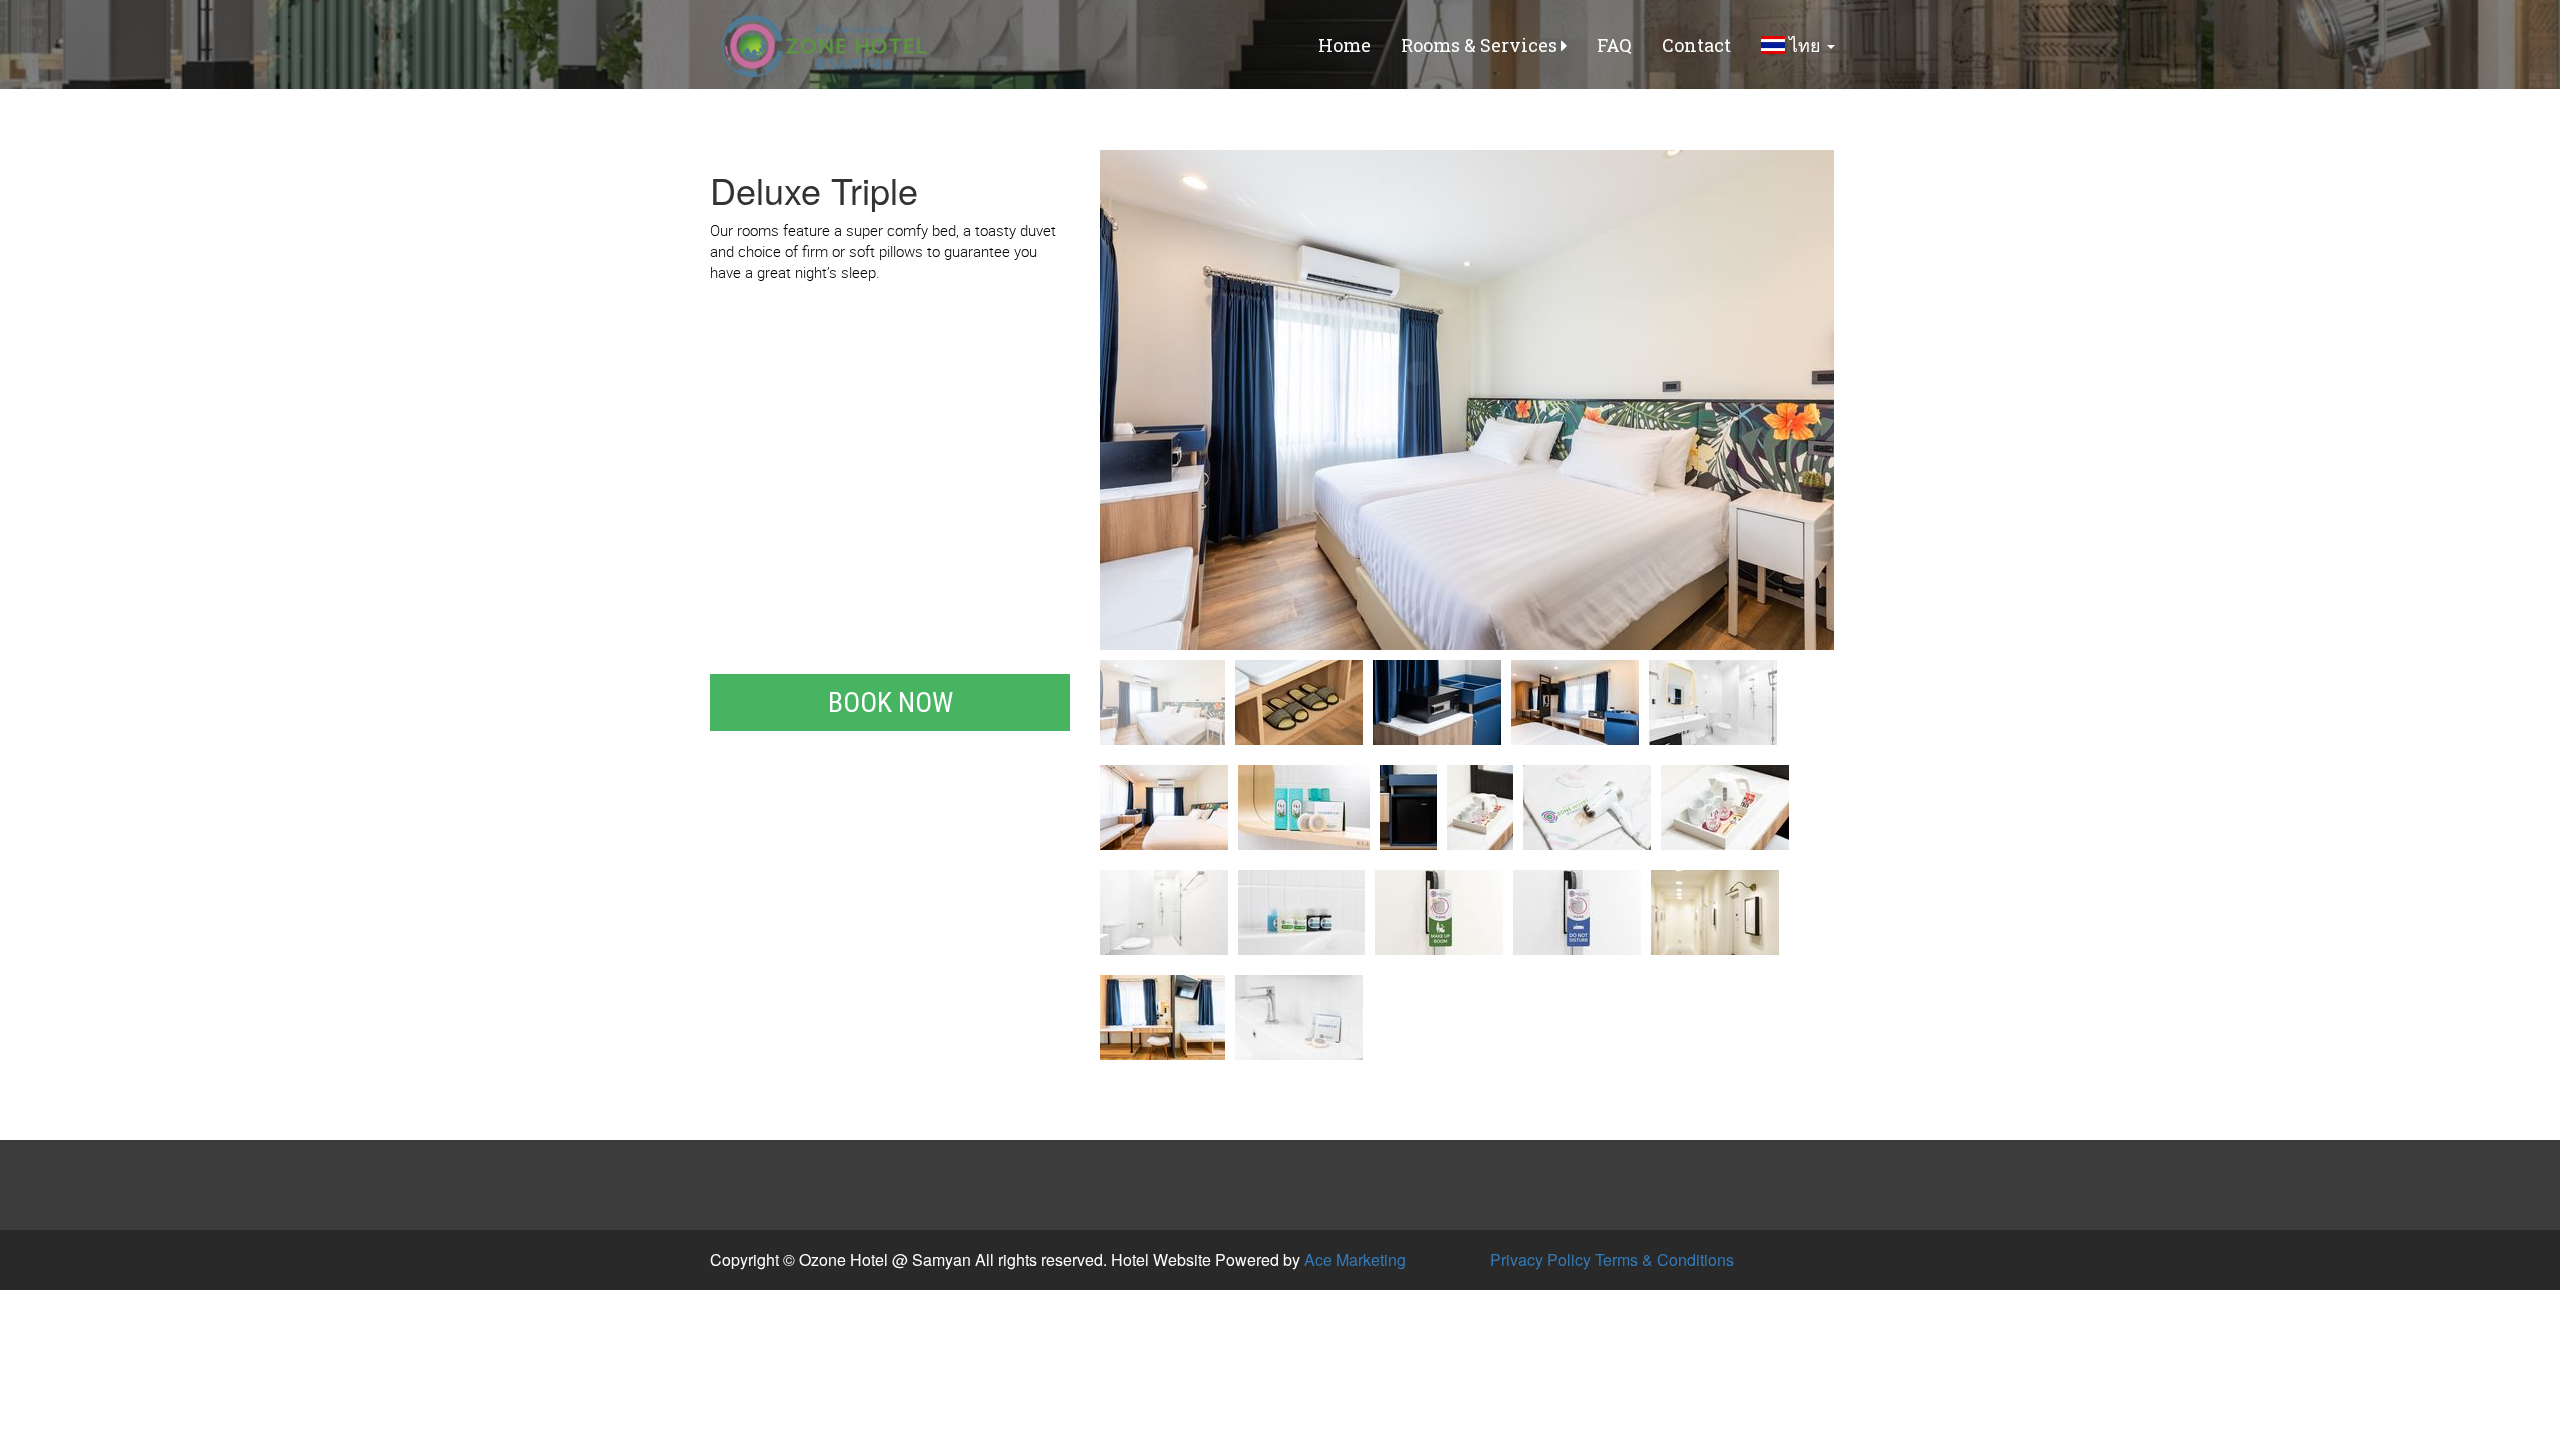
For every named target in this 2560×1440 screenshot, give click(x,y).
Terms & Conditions (1664, 1259)
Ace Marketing (1355, 1259)
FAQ (1614, 45)
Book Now (890, 702)
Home (1344, 45)
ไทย (1805, 45)
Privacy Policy (1540, 1259)
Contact (1696, 45)
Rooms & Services (1481, 45)
